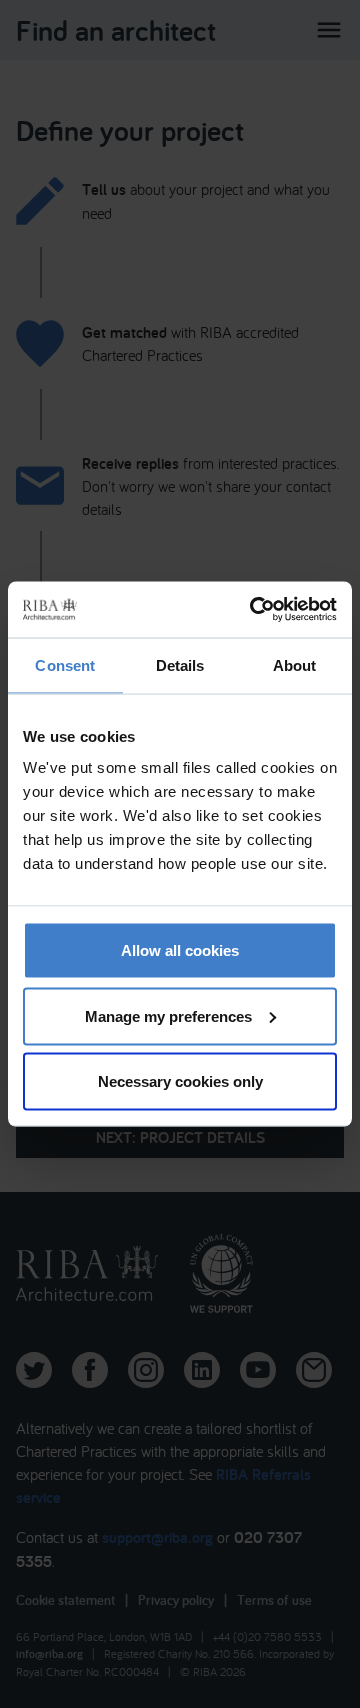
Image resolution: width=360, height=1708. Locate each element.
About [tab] (295, 664)
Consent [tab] (65, 664)
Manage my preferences (168, 1015)
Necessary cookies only (180, 1081)
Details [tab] (180, 664)
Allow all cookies (180, 950)
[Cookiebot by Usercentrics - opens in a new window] (254, 610)
